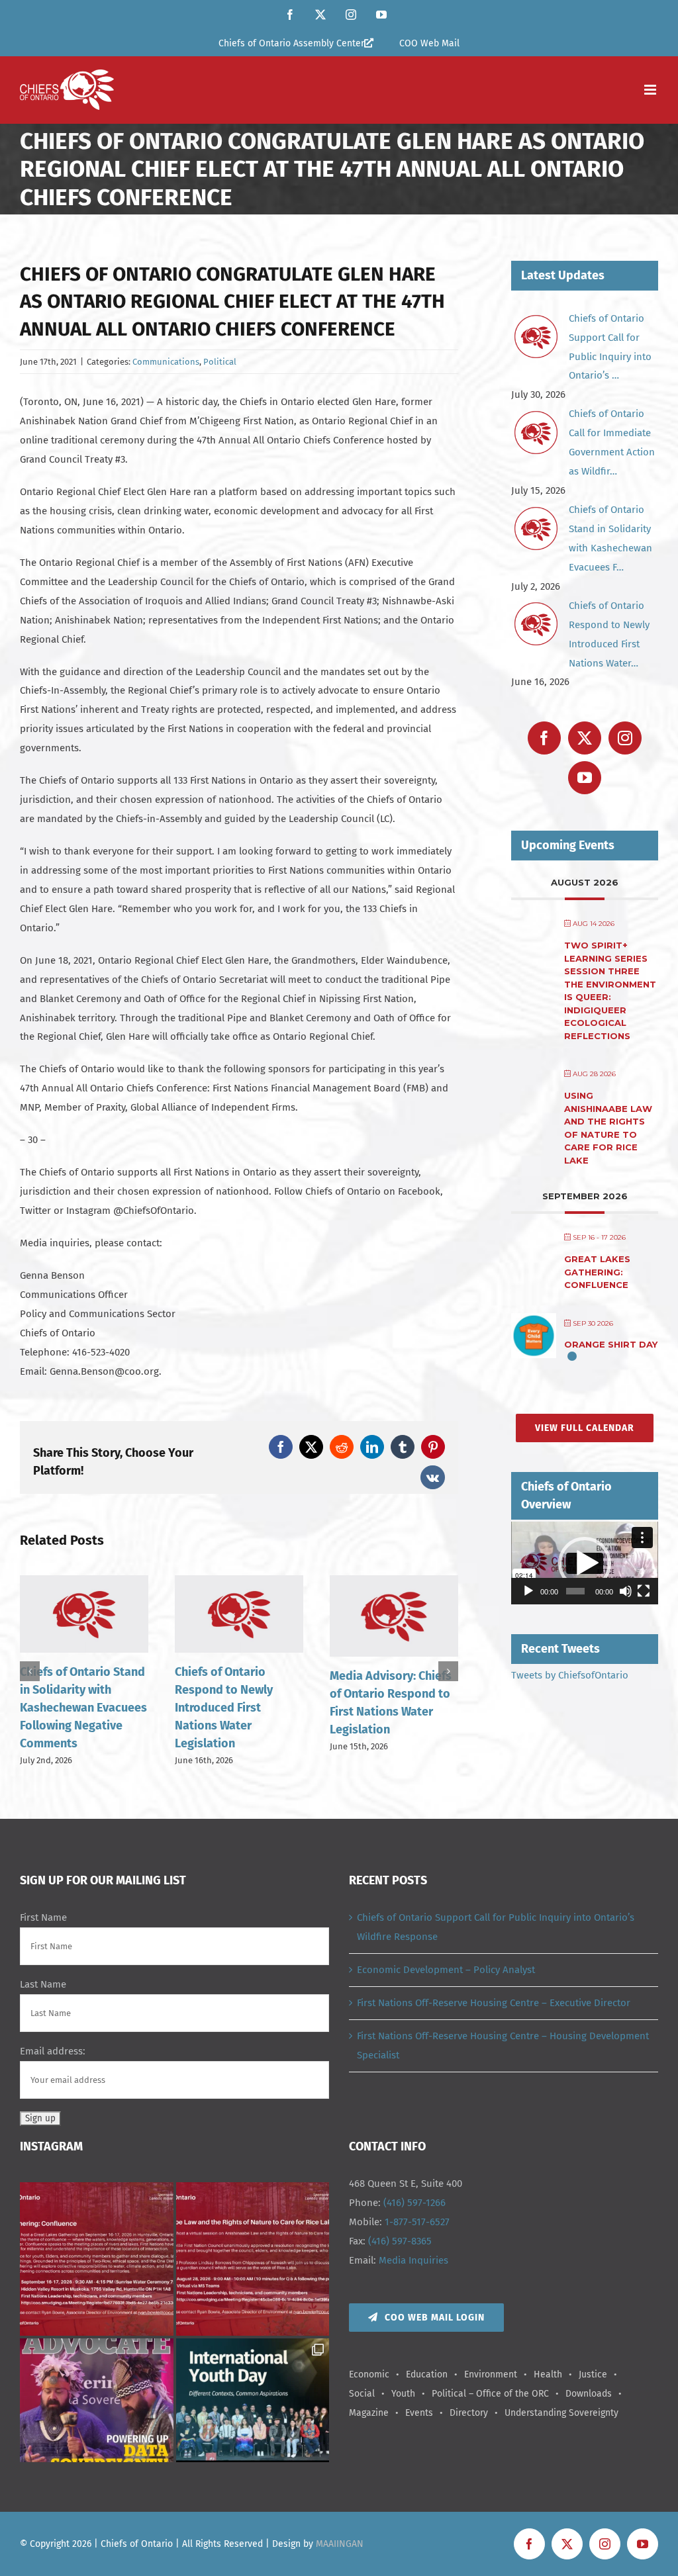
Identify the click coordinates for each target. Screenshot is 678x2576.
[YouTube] (585, 778)
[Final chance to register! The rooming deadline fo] (97, 2259)
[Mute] (626, 1591)
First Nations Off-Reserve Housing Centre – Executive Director (494, 2003)
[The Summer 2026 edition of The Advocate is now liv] (97, 2415)
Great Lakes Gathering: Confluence (597, 1272)
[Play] (528, 1591)
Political (220, 362)
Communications (166, 362)
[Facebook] (544, 738)
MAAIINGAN (340, 2544)
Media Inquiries (413, 2260)
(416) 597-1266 (414, 2203)
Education (427, 2374)
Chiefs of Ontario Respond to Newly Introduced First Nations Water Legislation (69, 1708)
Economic (369, 2374)
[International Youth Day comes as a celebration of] (253, 2415)
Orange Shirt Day (611, 1344)
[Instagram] (625, 738)
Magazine (369, 2413)
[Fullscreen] (644, 1591)
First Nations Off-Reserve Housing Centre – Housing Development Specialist (503, 2046)
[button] (30, 1671)
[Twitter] (585, 738)
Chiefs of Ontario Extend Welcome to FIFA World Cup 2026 (394, 1690)
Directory (469, 2413)
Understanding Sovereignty (561, 2413)
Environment (491, 2374)
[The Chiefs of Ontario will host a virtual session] (253, 2259)
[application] (585, 1563)
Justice (593, 2374)
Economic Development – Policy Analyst (446, 1970)
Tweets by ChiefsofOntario (570, 1675)
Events (419, 2413)
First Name (43, 1917)
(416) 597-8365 (400, 2241)
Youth (403, 2394)
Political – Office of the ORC (490, 2394)
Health (548, 2374)
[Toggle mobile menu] (651, 90)
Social (362, 2394)
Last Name (43, 1984)
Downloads (589, 2394)
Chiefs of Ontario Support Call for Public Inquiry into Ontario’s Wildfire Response (496, 1927)
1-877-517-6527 (417, 2222)
